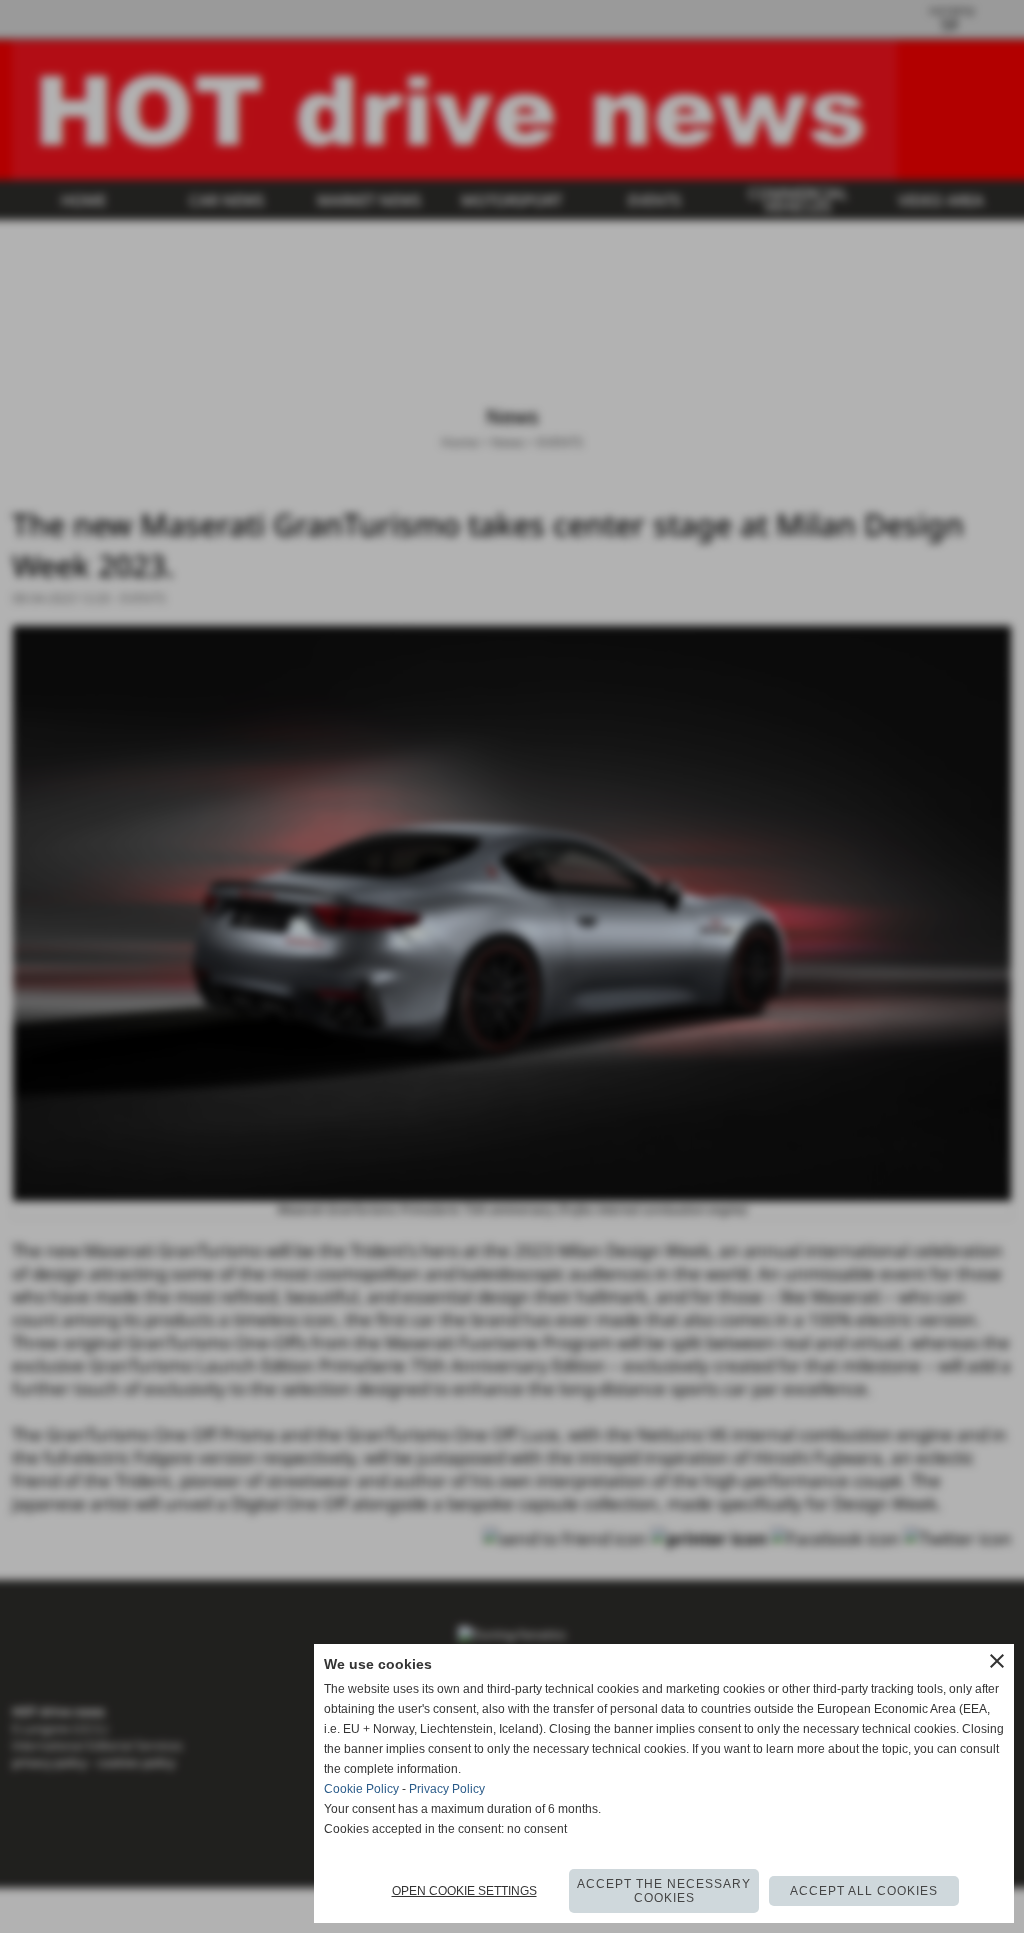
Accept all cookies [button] (864, 1891)
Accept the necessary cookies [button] (664, 1891)
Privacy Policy (447, 1789)
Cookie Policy (361, 1789)
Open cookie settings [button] (464, 1891)
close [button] (997, 1661)
